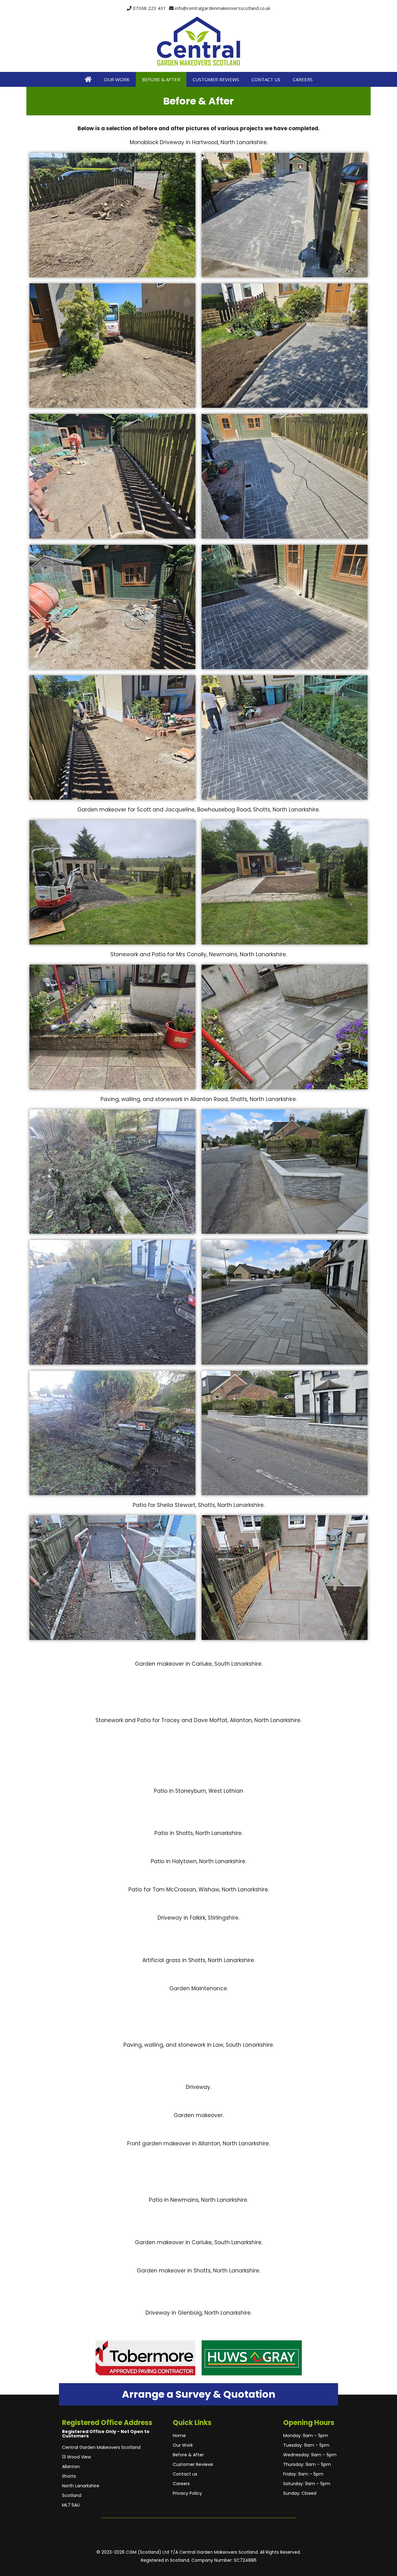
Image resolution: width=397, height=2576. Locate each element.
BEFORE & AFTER (161, 79)
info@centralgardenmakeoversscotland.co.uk (223, 8)
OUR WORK (117, 79)
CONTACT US (266, 79)
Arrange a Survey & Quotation (199, 2394)
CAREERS (303, 79)
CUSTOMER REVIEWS (216, 79)
